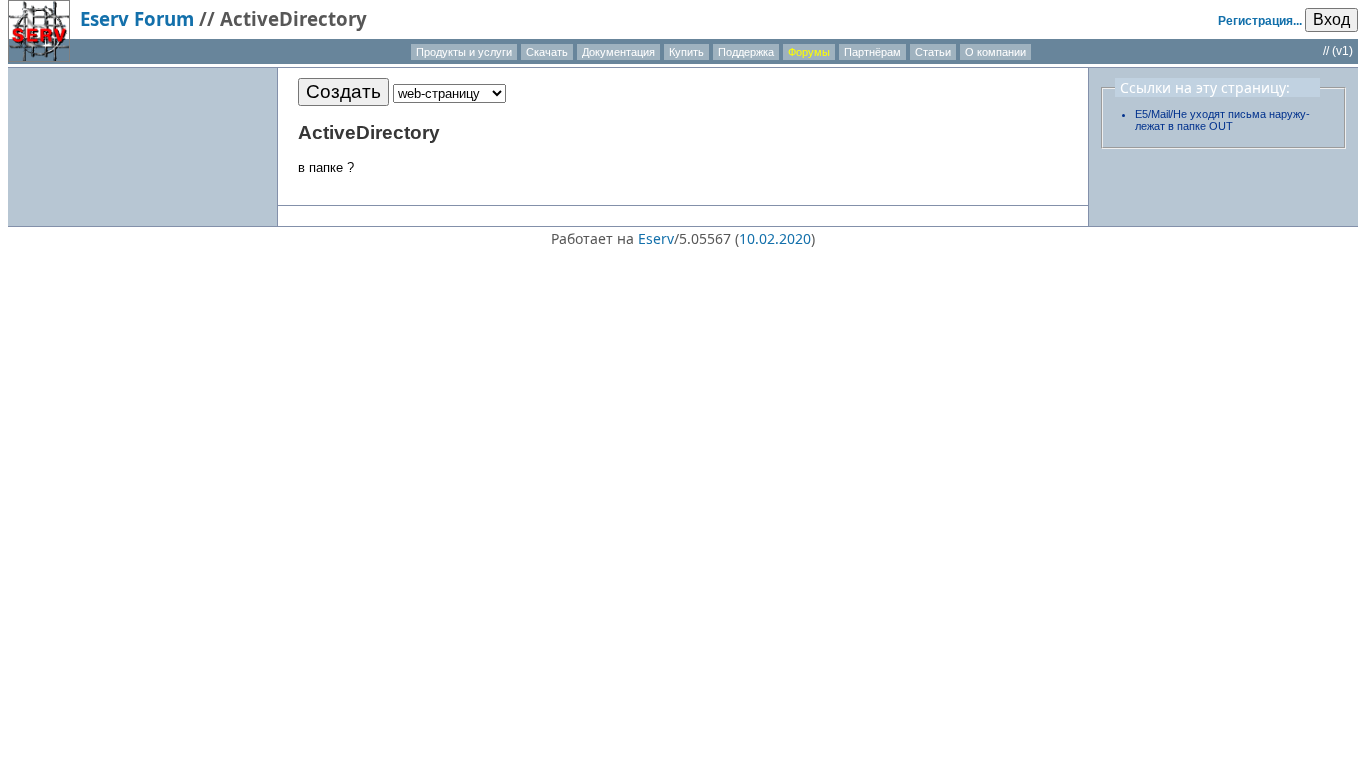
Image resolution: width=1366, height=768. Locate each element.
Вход (1331, 19)
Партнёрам (872, 52)
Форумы (809, 52)
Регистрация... (1260, 21)
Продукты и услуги (464, 52)
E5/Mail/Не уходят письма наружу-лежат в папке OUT (1222, 120)
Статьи (933, 52)
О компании (995, 52)
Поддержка (746, 52)
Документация (618, 52)
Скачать (547, 52)
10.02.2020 (775, 238)
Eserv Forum (137, 18)
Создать (343, 91)
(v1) (1342, 51)
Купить (686, 52)
